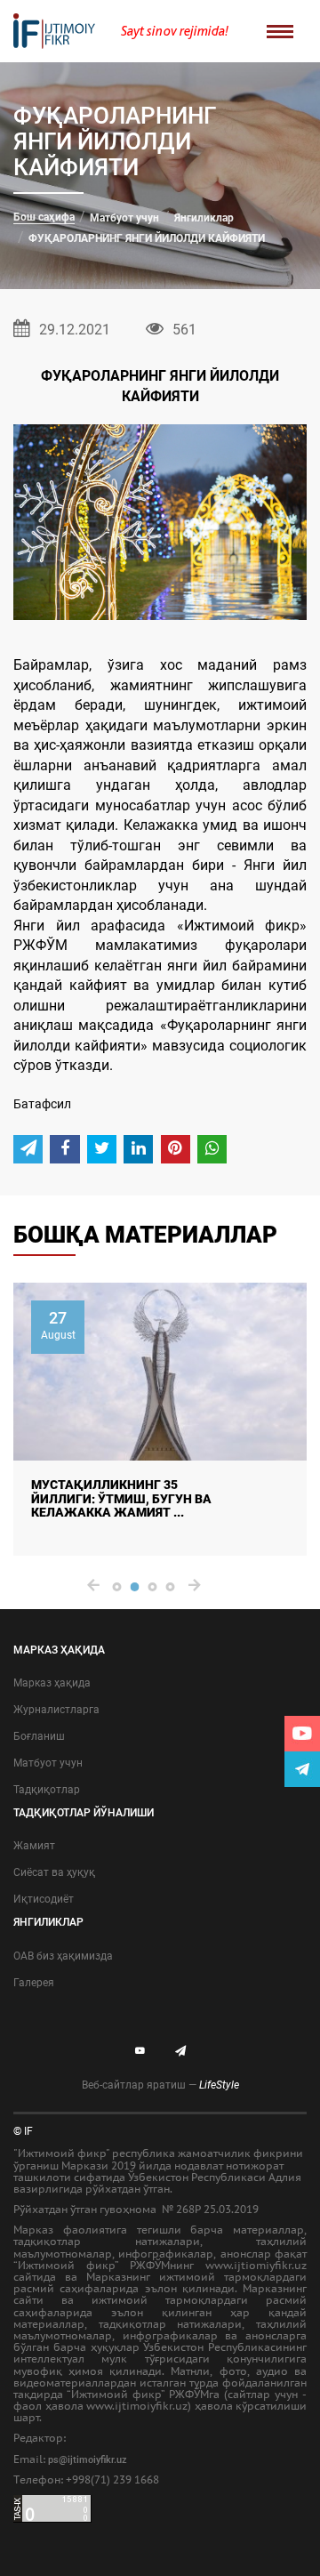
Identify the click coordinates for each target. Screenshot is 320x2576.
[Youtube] (302, 1734)
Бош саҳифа (44, 217)
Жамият (34, 1846)
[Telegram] (302, 1769)
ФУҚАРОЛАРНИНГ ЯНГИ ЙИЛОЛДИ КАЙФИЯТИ (147, 238)
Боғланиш (39, 1736)
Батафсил (42, 1104)
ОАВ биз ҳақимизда (63, 1956)
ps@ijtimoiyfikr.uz (88, 2460)
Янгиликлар (204, 218)
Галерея (34, 1983)
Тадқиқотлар (47, 1790)
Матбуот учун (124, 218)
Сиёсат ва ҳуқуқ (54, 1872)
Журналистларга (56, 1710)
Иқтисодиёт (44, 1899)
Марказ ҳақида (52, 1683)
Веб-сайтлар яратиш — (160, 2085)
